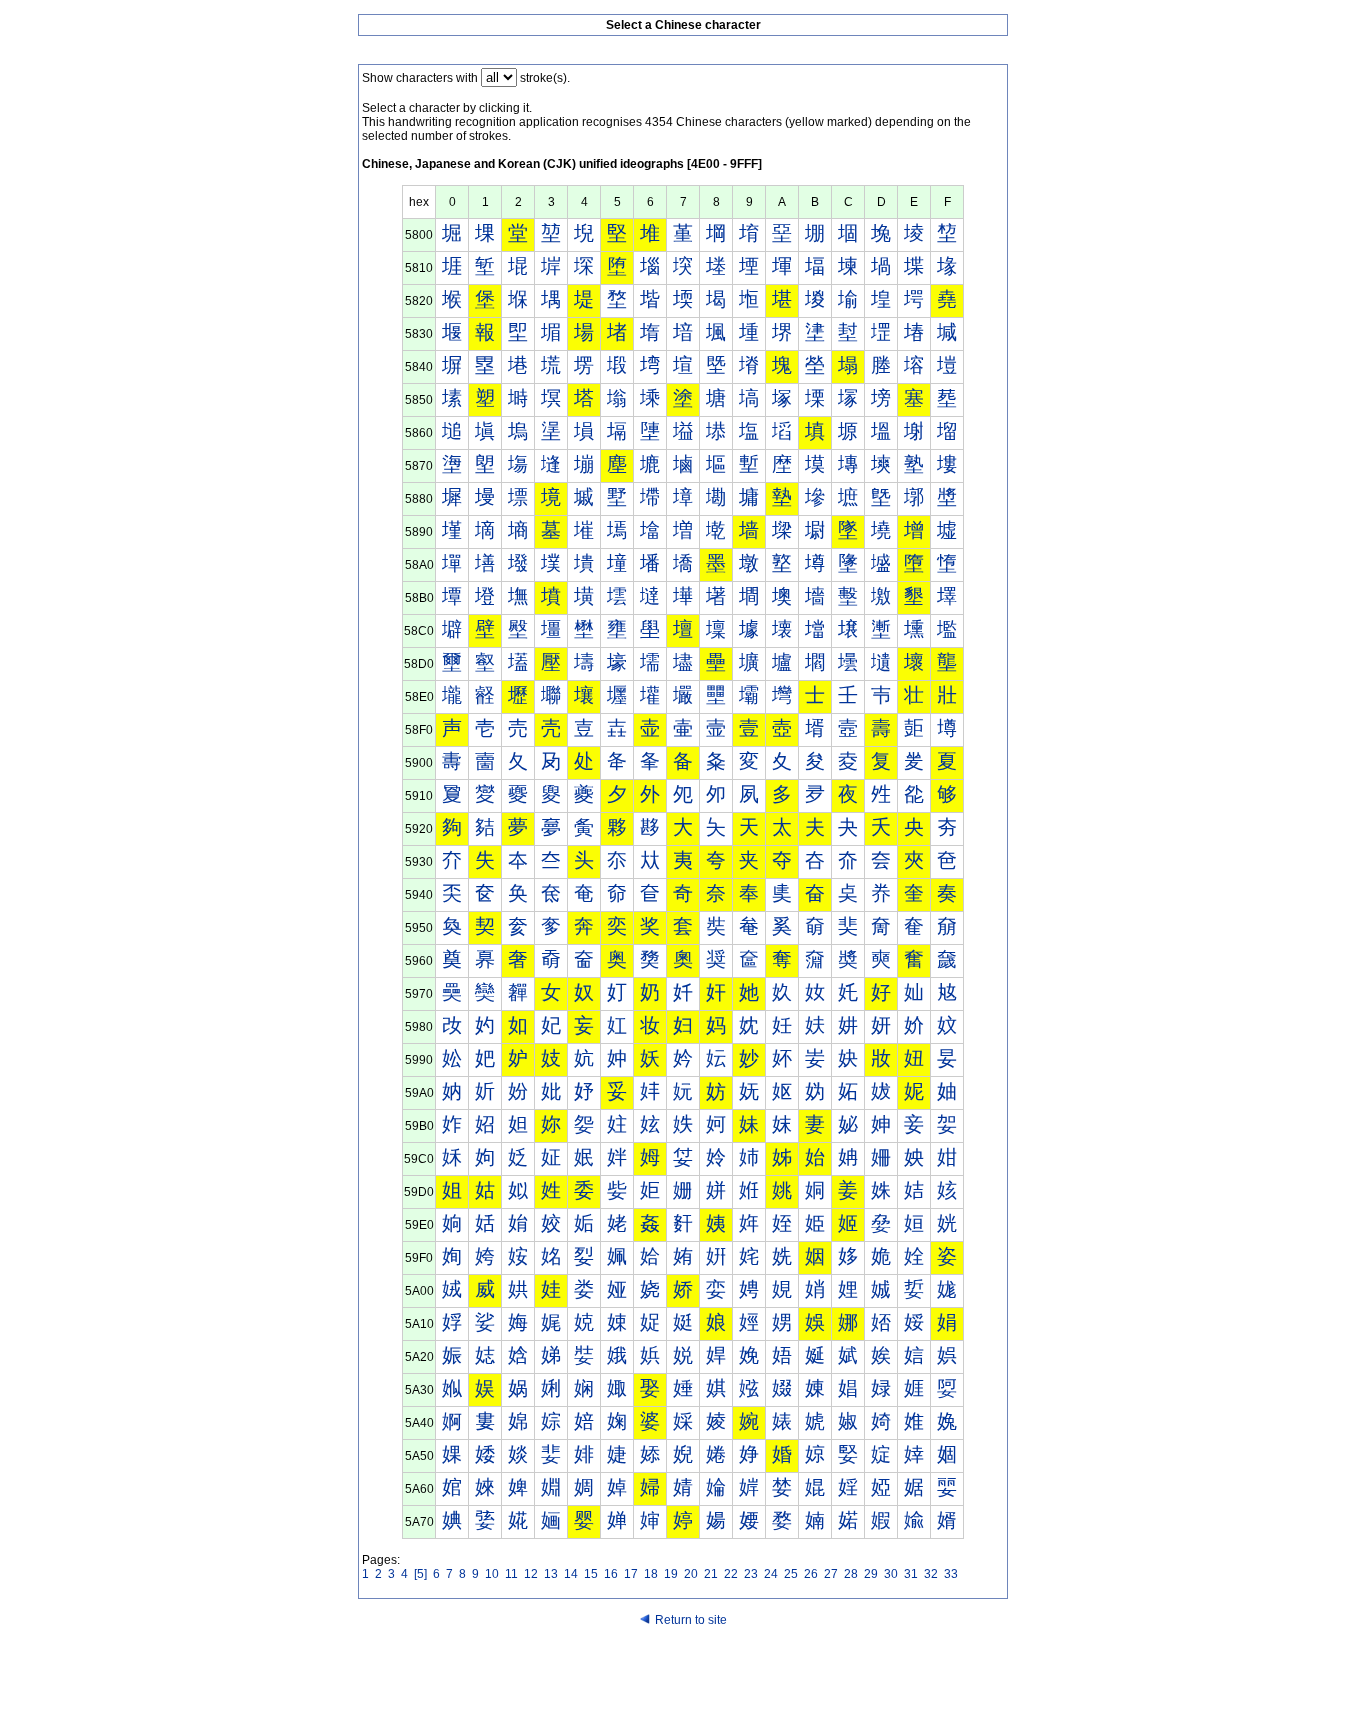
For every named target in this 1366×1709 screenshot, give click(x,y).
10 (492, 1574)
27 (831, 1574)
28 (851, 1574)
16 (611, 1574)
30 (891, 1574)
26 (811, 1574)
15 (591, 1574)
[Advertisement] (683, 1671)
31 (911, 1574)
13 (551, 1574)
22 (731, 1574)
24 (771, 1574)
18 (651, 1574)
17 (631, 1574)
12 (531, 1574)
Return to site (691, 1620)
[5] (420, 1574)
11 (511, 1574)
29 (871, 1574)
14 (571, 1574)
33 (951, 1574)
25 (791, 1574)
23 (751, 1574)
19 (671, 1574)
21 (711, 1574)
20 (691, 1574)
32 (931, 1574)
